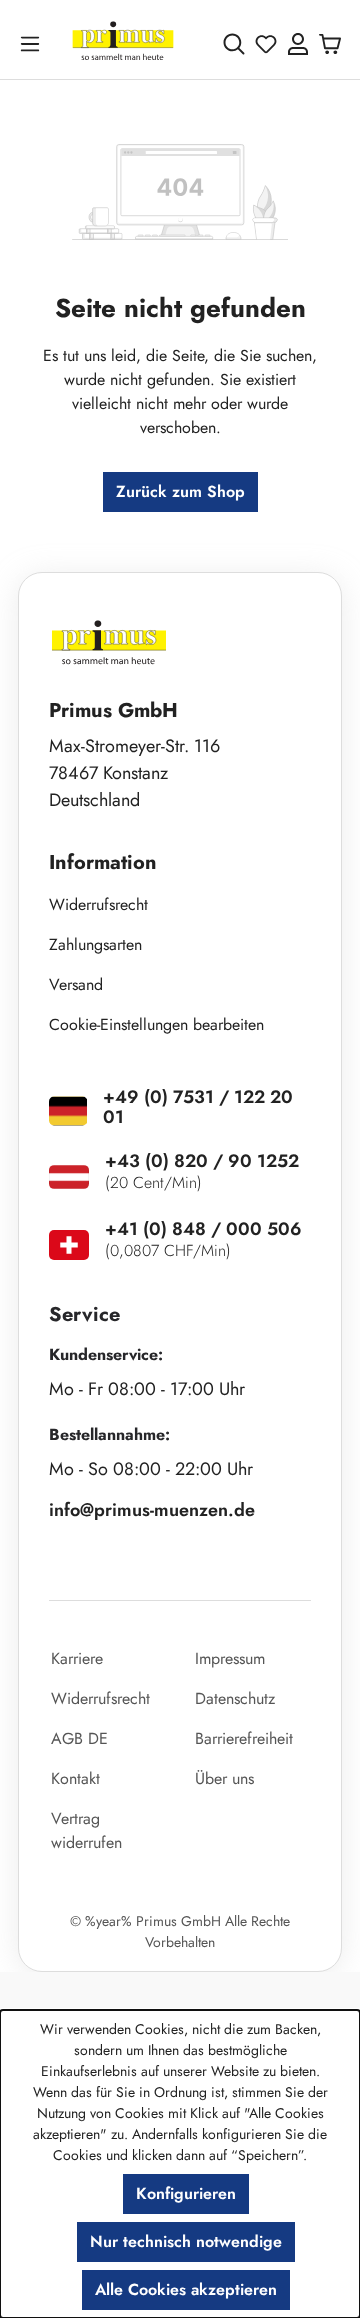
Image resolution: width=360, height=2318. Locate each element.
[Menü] (34, 43)
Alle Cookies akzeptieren (186, 2289)
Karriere (77, 1658)
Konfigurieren (186, 2193)
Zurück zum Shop (180, 491)
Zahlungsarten (95, 944)
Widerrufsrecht (98, 904)
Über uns (224, 1778)
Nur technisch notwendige (186, 2241)
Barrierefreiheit (244, 1738)
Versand (76, 984)
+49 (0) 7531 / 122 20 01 (198, 1107)
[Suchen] (234, 44)
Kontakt (75, 1778)
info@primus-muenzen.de (152, 1510)
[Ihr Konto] (298, 44)
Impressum (230, 1658)
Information (103, 862)
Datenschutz (235, 1698)
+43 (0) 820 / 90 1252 (202, 1161)
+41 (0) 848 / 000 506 (203, 1229)
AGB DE (79, 1738)
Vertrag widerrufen (86, 1830)
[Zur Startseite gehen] (123, 43)
